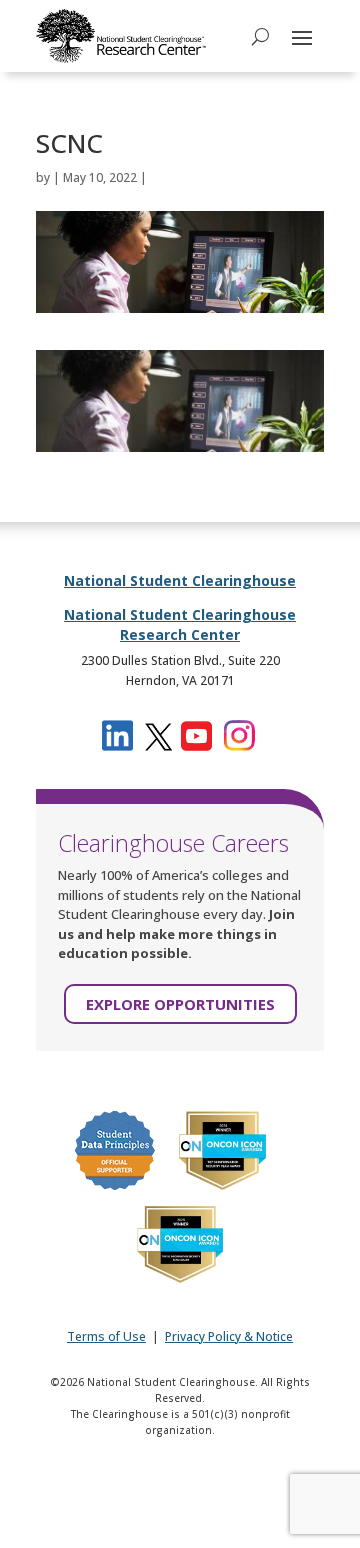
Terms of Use (106, 1336)
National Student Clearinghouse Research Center (180, 624)
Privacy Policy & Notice (229, 1336)
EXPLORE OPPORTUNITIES (180, 1004)
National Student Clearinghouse (180, 580)
